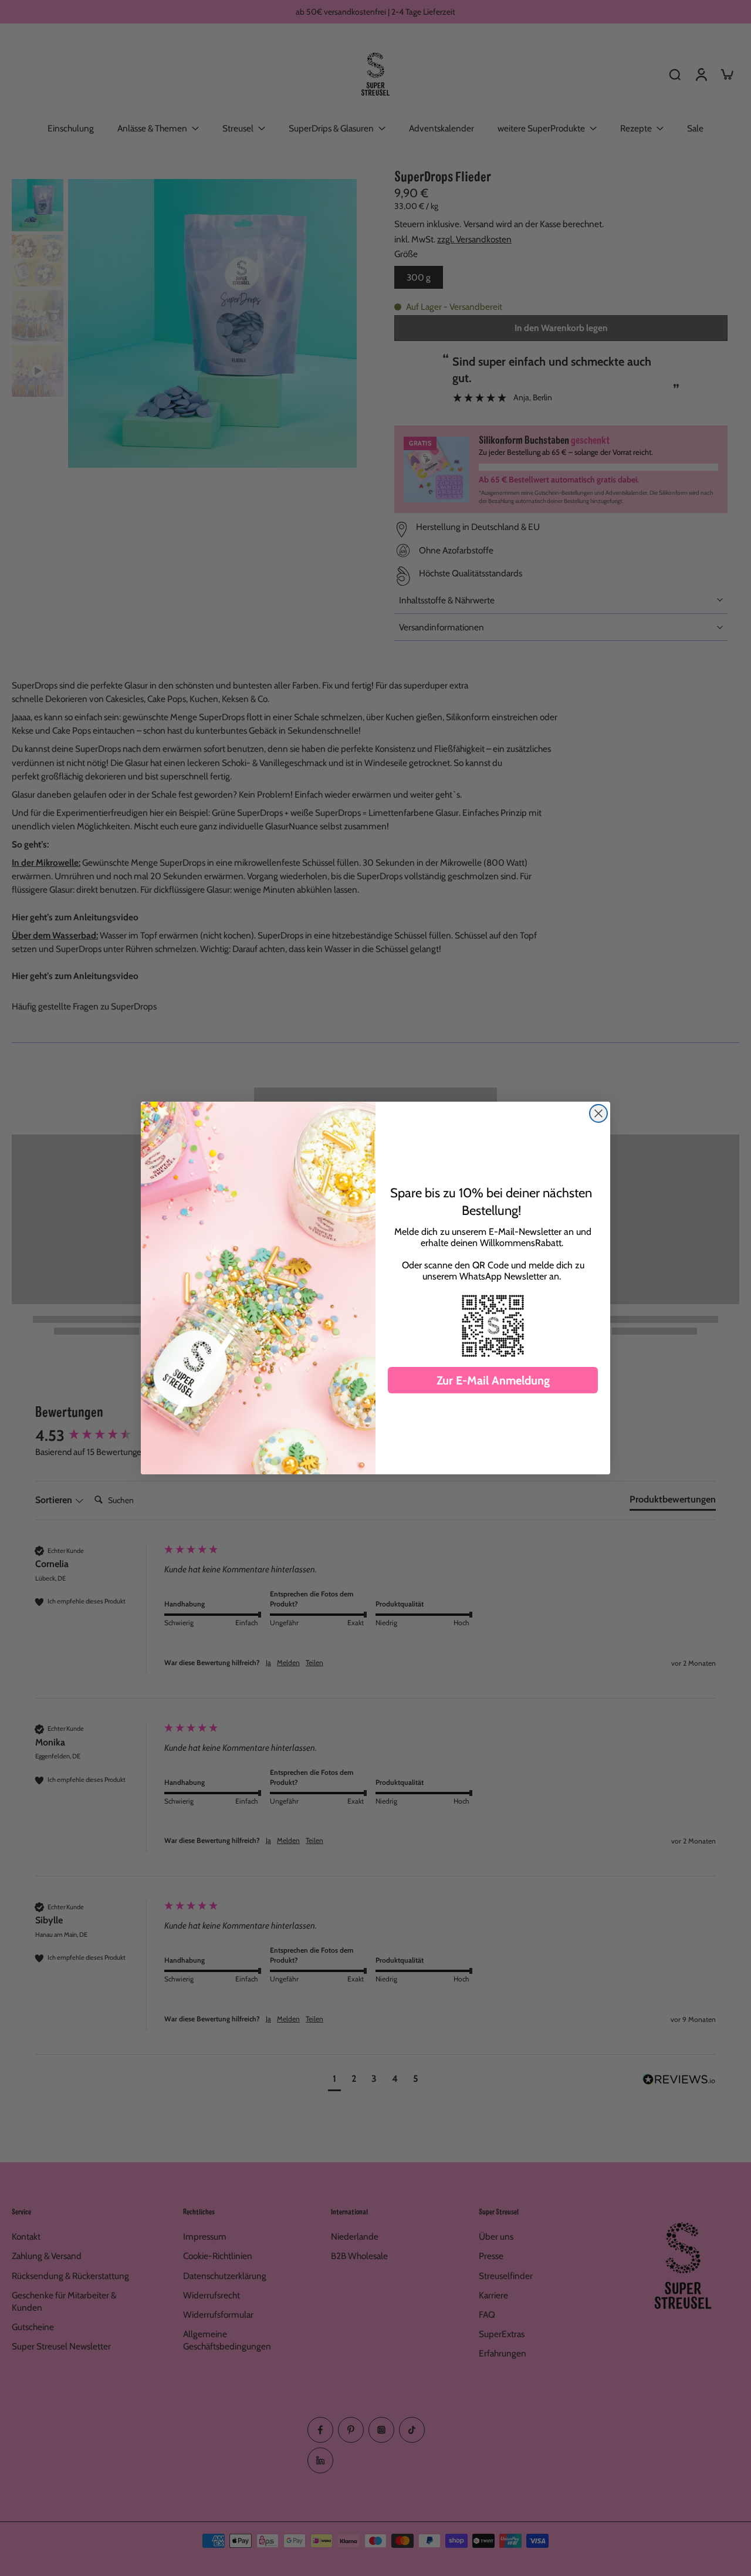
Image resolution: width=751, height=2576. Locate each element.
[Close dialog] (598, 1113)
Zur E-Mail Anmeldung (493, 1380)
